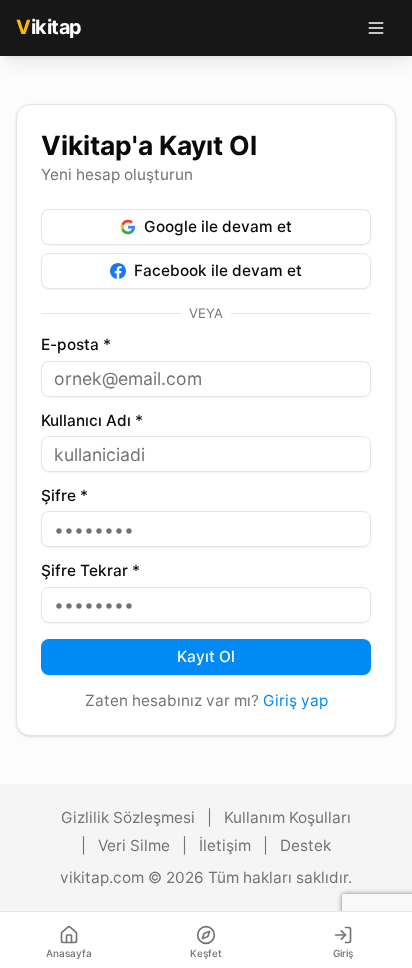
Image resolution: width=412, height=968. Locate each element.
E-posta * (76, 344)
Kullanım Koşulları (287, 817)
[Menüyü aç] (376, 28)
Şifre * (64, 495)
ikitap (49, 27)
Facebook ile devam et (218, 270)
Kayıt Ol (206, 656)
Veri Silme (134, 845)
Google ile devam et (218, 226)
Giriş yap (295, 700)
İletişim (225, 845)
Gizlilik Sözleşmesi (128, 817)
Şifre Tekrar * (90, 570)
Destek (305, 845)
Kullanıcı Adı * (92, 420)
